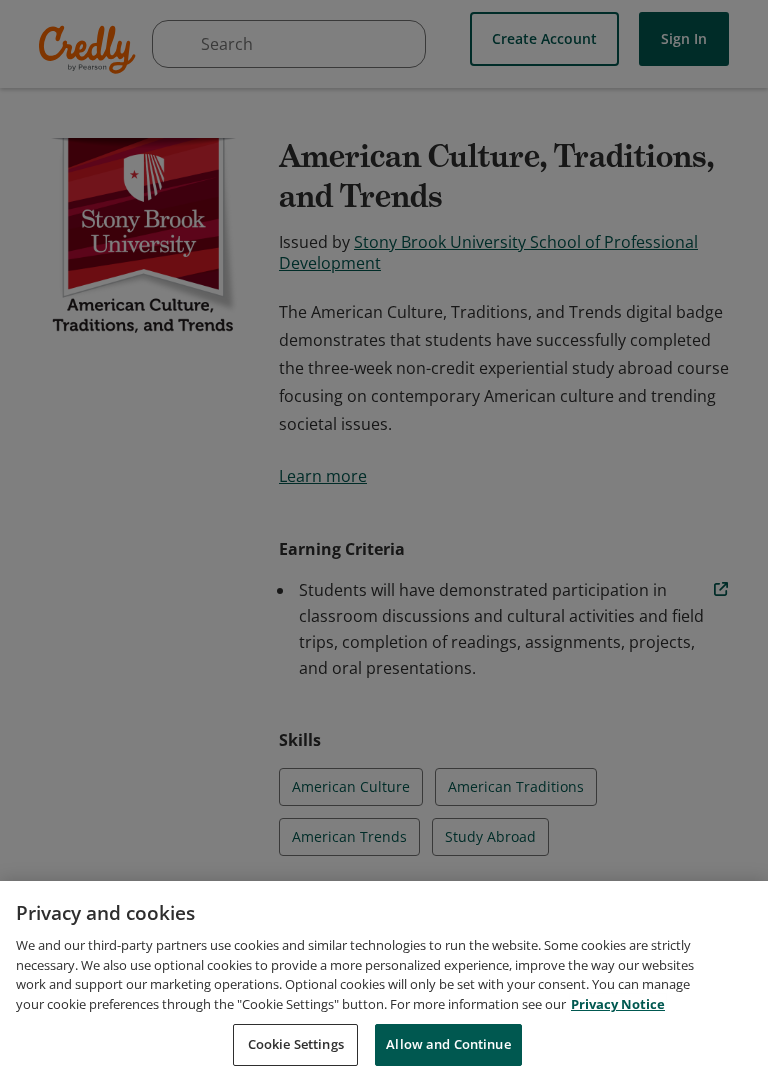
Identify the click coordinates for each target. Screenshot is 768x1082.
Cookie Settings (296, 1044)
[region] (384, 981)
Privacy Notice (618, 1004)
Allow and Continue (448, 1044)
